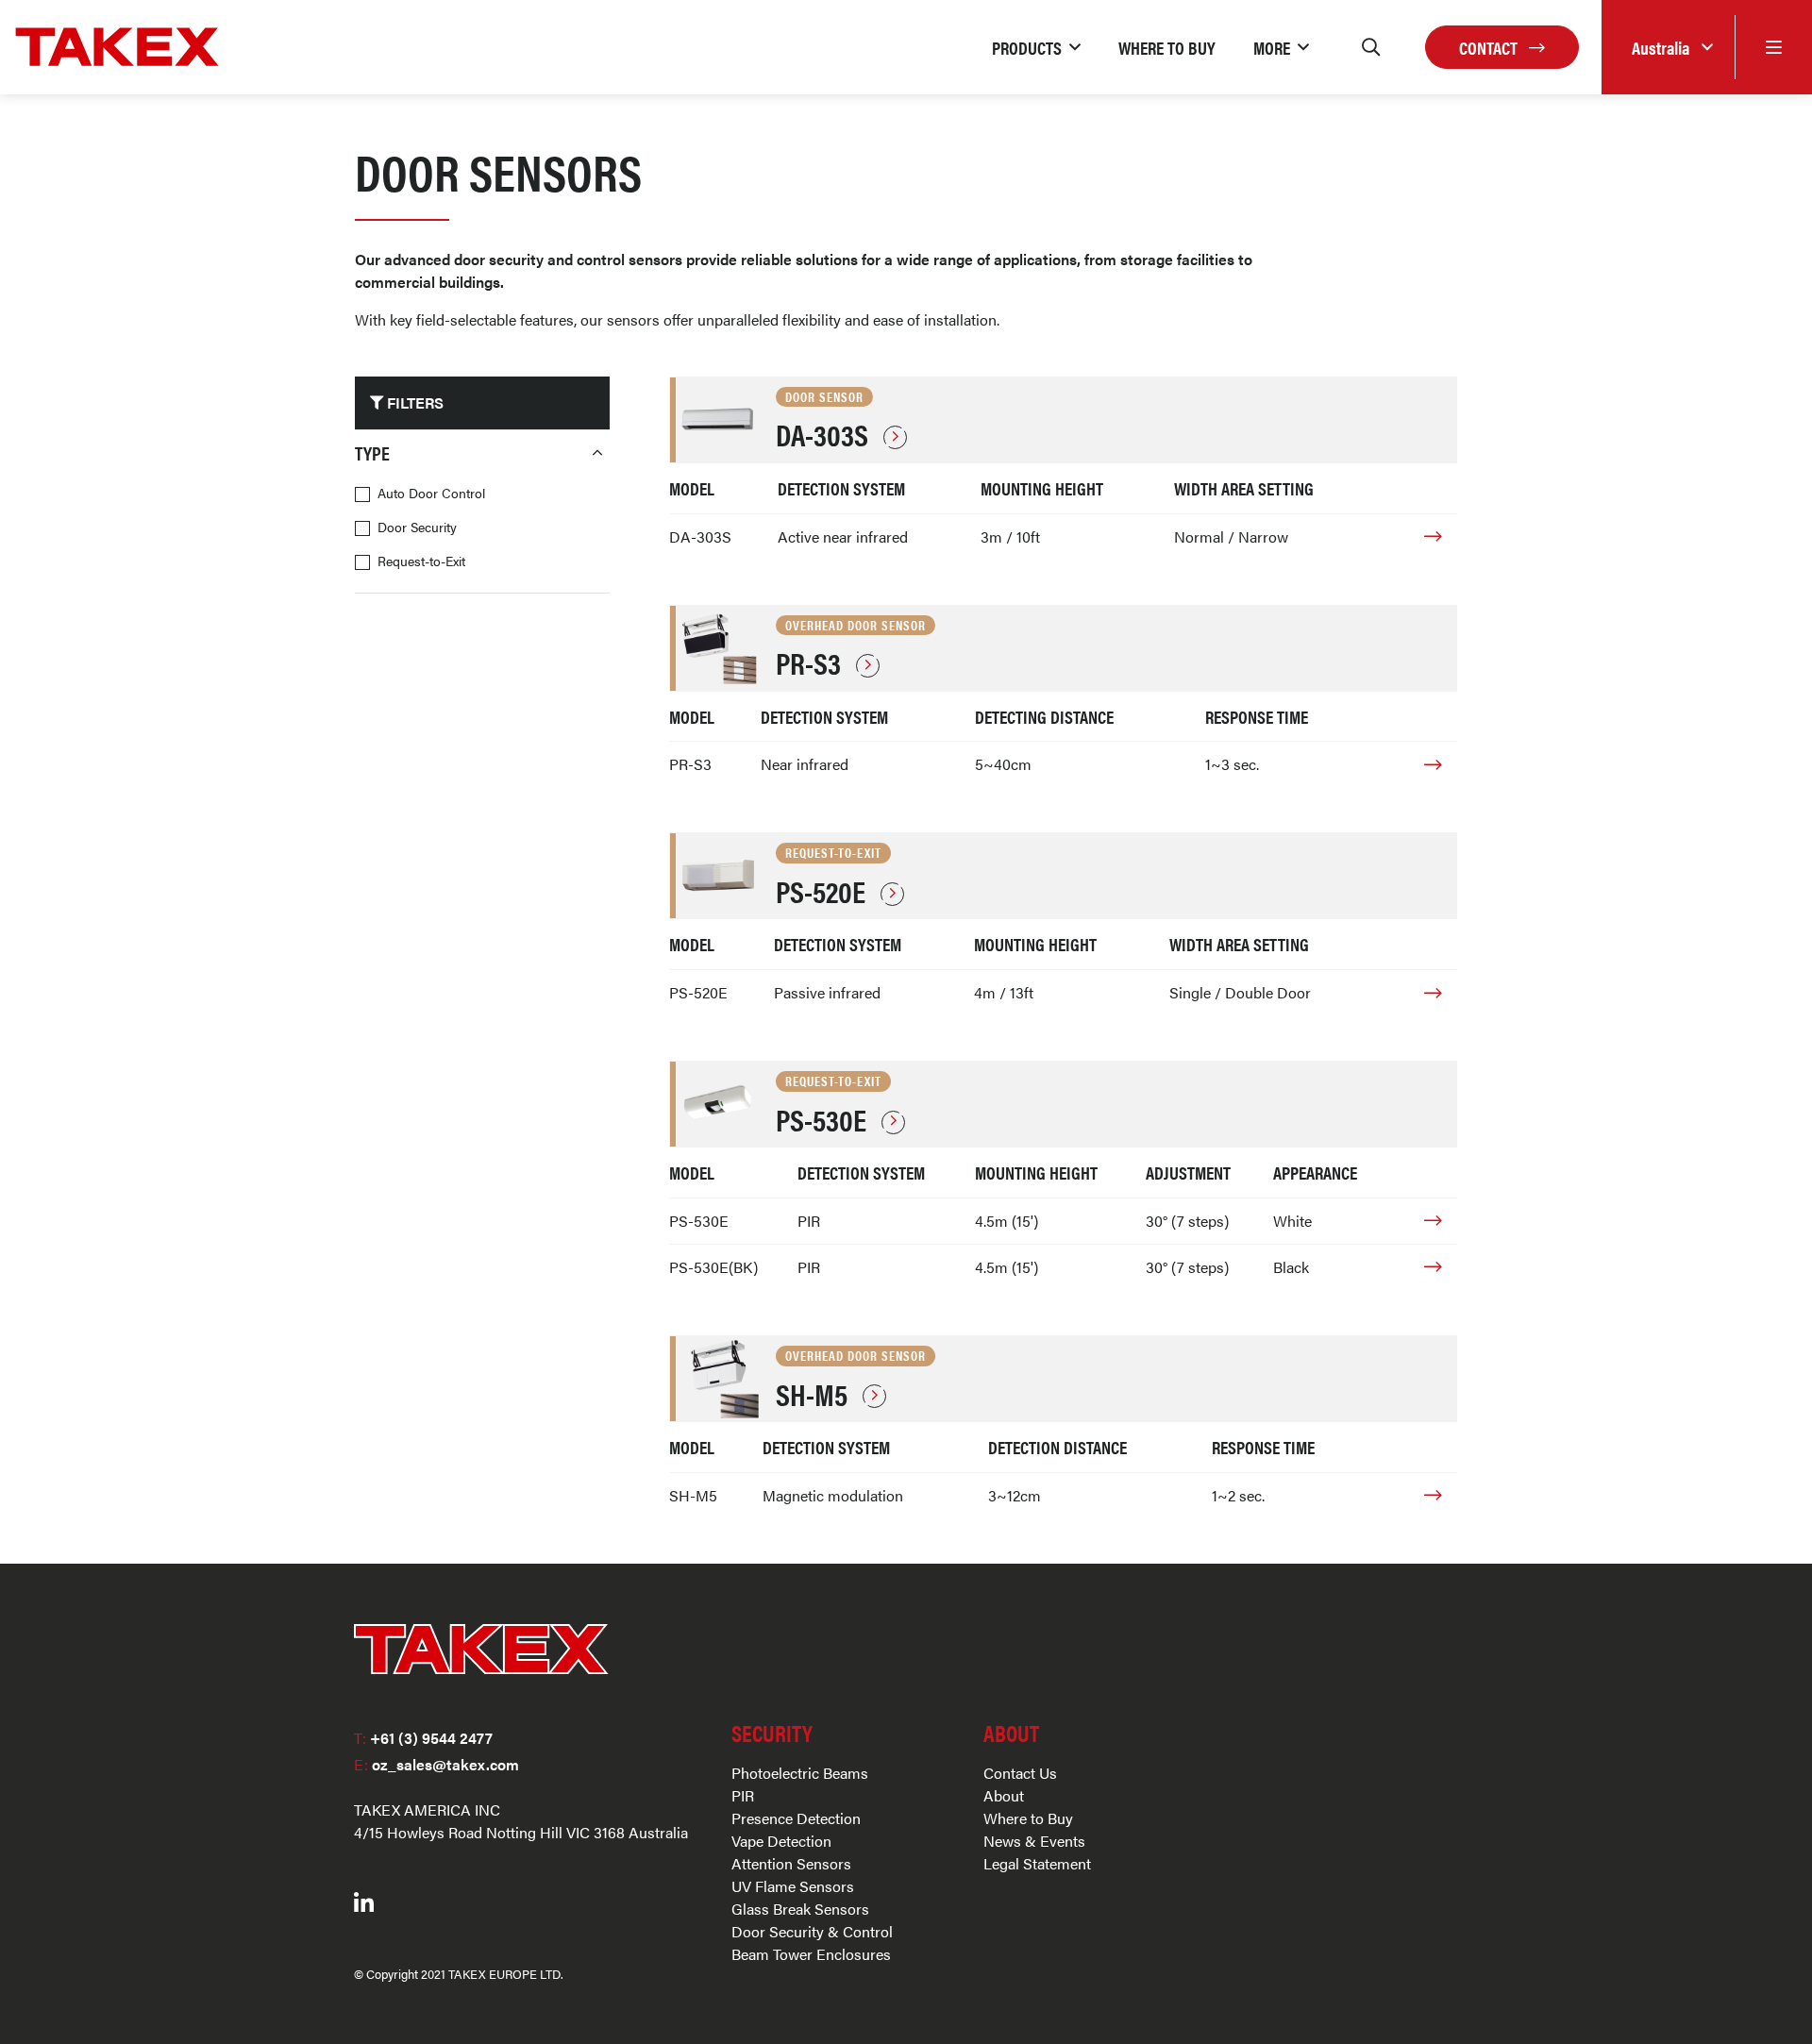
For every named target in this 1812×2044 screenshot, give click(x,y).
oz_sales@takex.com (436, 1764)
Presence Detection (796, 1818)
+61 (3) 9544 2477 (423, 1738)
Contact (1490, 47)
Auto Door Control (431, 493)
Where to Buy (1028, 1818)
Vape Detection (781, 1841)
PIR (743, 1795)
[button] (1036, 47)
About (1004, 1795)
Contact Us (1020, 1773)
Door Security (417, 527)
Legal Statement (1037, 1863)
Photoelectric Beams (800, 1773)
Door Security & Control (812, 1931)
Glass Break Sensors (800, 1909)
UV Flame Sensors (793, 1886)
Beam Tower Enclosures (811, 1954)
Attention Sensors (791, 1863)
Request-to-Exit (421, 561)
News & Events (1034, 1841)
